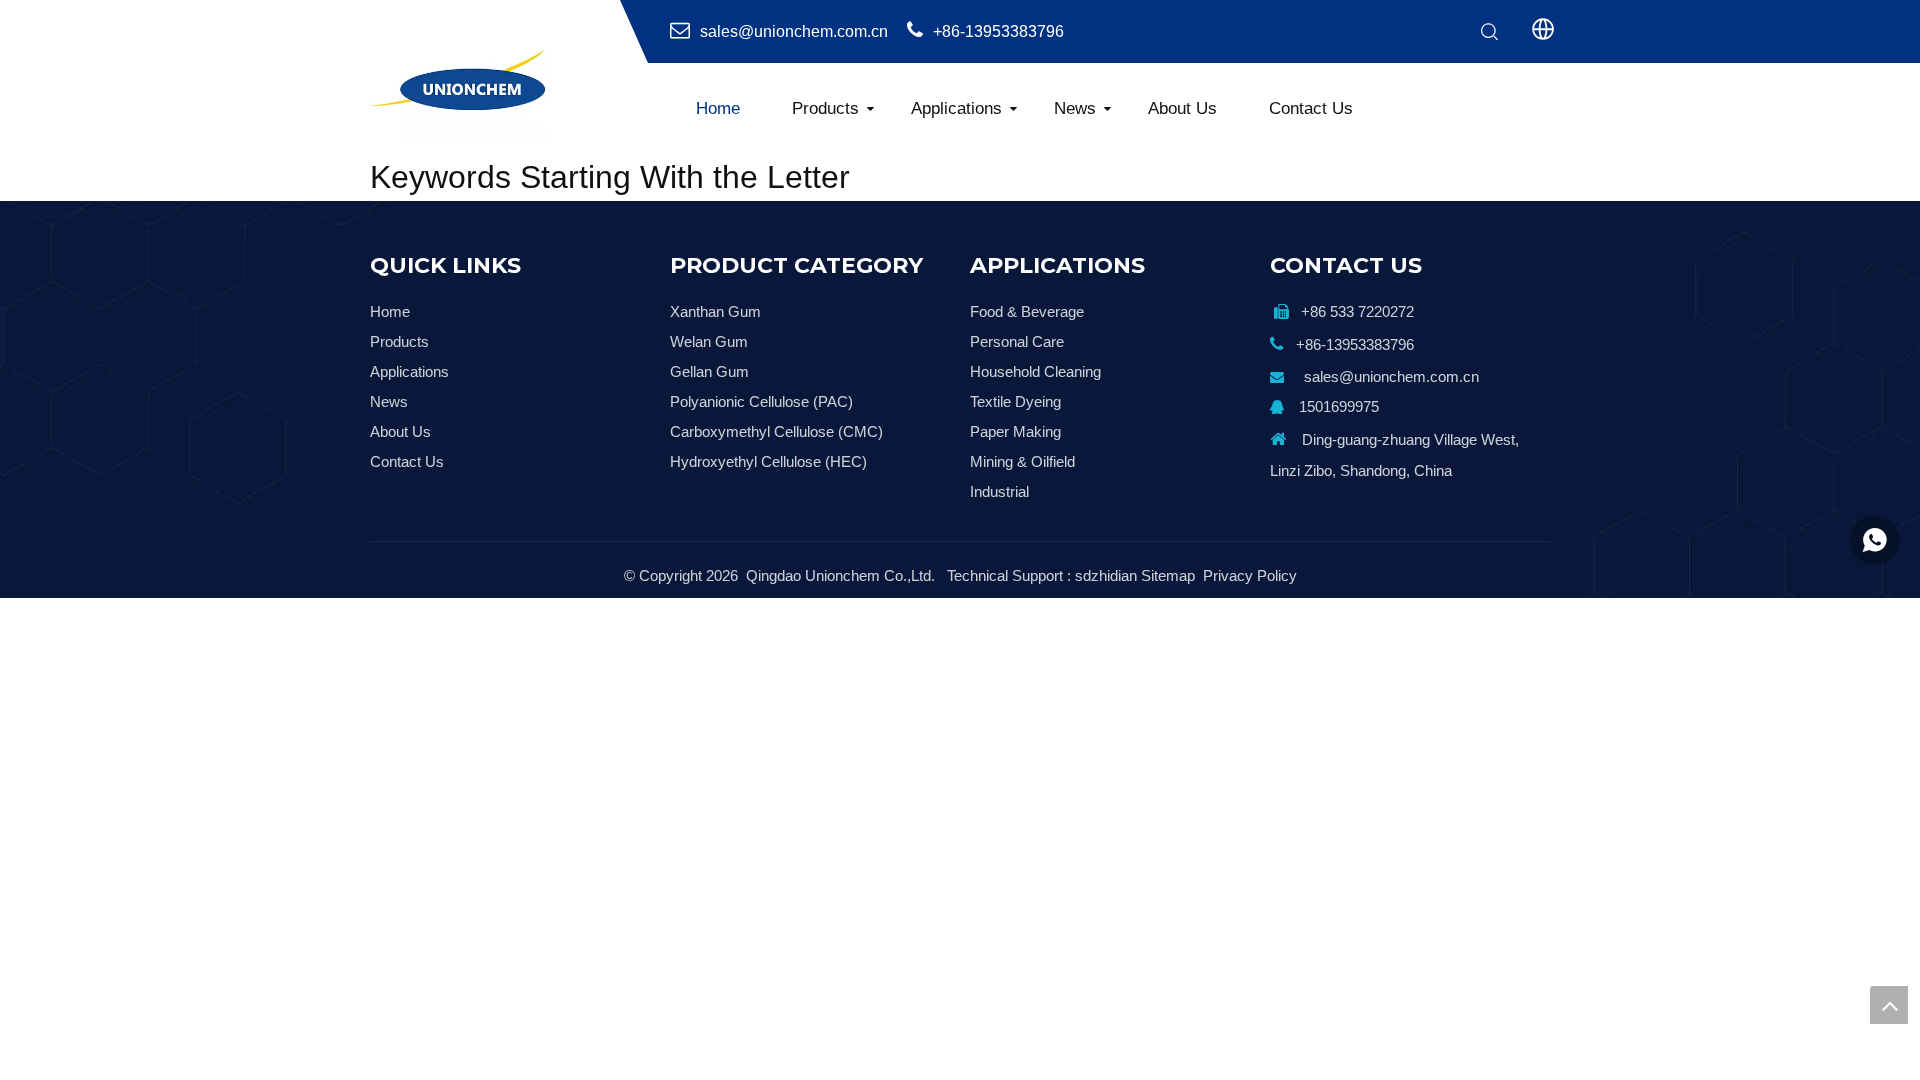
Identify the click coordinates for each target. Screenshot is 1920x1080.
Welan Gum (709, 341)
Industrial (999, 491)
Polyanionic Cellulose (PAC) (761, 401)
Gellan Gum (709, 371)
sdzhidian (1106, 575)
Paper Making (1015, 431)
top (1889, 1005)
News (1075, 108)
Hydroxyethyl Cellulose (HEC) (768, 461)
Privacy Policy (1250, 575)
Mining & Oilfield (1022, 461)
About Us (1182, 108)
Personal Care (1017, 341)
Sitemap (1168, 575)
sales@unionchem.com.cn (794, 31)
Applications (956, 108)
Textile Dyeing (1015, 401)
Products (825, 108)
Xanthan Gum (715, 311)
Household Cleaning (1035, 371)
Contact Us (1311, 108)
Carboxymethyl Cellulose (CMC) (776, 431)
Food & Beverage (1027, 311)
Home (718, 108)
